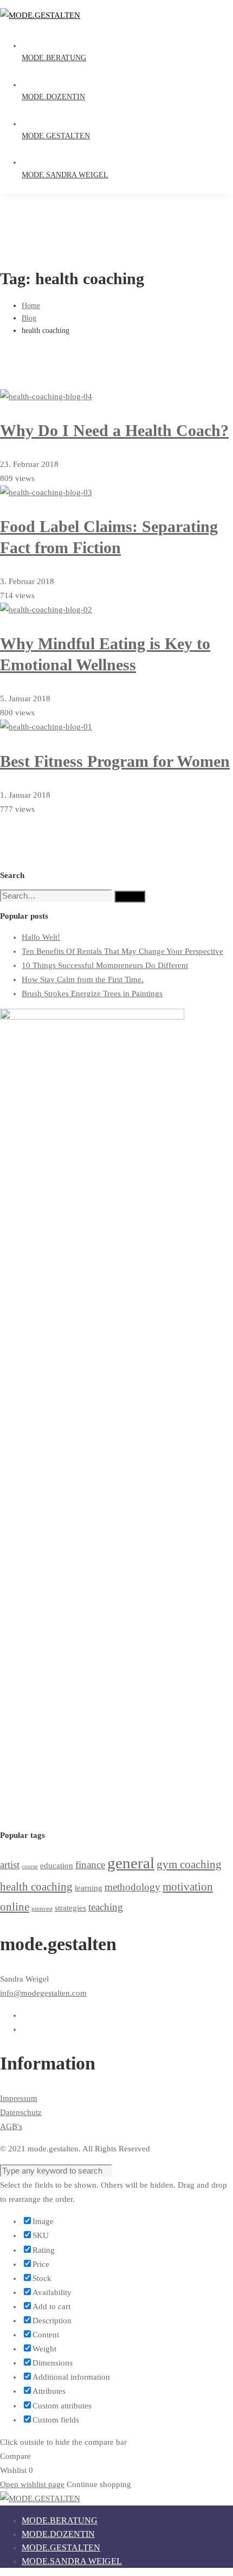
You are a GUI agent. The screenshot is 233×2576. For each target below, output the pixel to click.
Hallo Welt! (41, 937)
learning (89, 1888)
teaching (106, 1907)
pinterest (42, 1909)
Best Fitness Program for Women (115, 761)
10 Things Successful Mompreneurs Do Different (105, 965)
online (15, 1907)
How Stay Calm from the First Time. (83, 979)
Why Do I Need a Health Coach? (114, 430)
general (131, 1863)
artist (10, 1865)
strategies (70, 1908)
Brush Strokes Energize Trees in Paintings (92, 994)
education (57, 1865)
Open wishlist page (32, 2484)
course (30, 1866)
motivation (188, 1887)
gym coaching (189, 1864)
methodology (132, 1887)
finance (90, 1865)
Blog (29, 318)
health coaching (36, 1887)
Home (31, 306)
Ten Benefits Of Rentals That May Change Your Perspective (122, 951)
